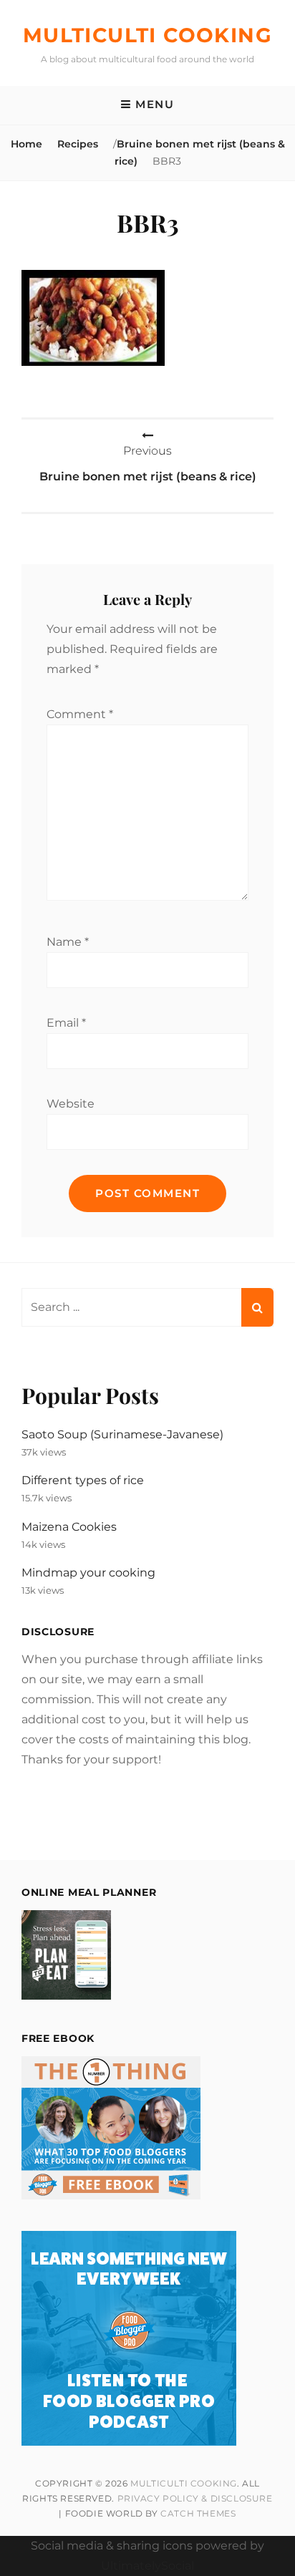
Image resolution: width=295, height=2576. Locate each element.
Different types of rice (83, 1480)
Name (68, 942)
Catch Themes (198, 2513)
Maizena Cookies (69, 1527)
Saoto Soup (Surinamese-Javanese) (122, 1434)
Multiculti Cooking (147, 35)
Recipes (78, 144)
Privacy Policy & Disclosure (195, 2498)
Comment (80, 714)
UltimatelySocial (147, 2566)
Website (71, 1104)
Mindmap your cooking (88, 1573)
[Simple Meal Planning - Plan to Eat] (66, 1996)
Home (26, 144)
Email (66, 1023)
